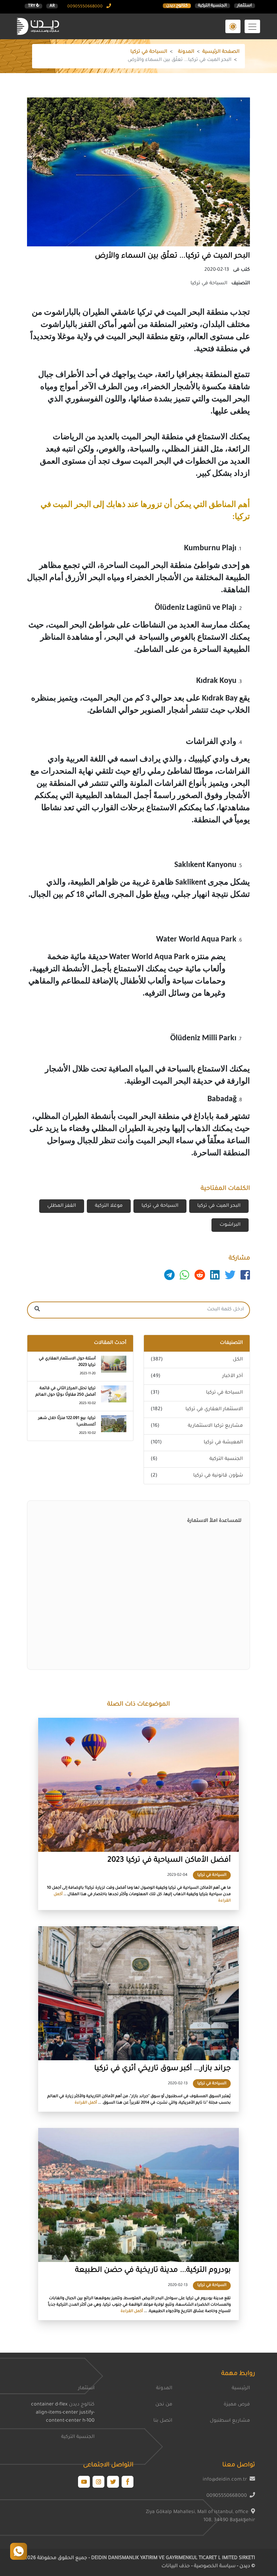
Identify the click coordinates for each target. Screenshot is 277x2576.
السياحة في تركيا (149, 52)
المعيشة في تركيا (223, 1443)
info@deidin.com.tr (225, 2480)
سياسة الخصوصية (214, 2567)
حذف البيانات (176, 2567)
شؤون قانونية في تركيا (218, 1476)
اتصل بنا (163, 2421)
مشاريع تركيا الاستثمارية (215, 1426)
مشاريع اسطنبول (230, 2421)
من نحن (164, 2405)
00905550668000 (85, 7)
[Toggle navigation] (252, 26)
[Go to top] (19, 2551)
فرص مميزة (237, 2405)
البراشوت (230, 1225)
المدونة (186, 52)
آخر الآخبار (233, 1376)
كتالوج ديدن (177, 6)
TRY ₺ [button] (34, 6)
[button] (233, 26)
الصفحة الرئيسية (221, 52)
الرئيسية (241, 2389)
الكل (238, 1360)
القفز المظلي (62, 1206)
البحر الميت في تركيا (219, 1206)
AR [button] (52, 6)
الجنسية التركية (212, 6)
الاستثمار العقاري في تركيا (214, 1409)
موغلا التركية (109, 1206)
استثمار (244, 6)
